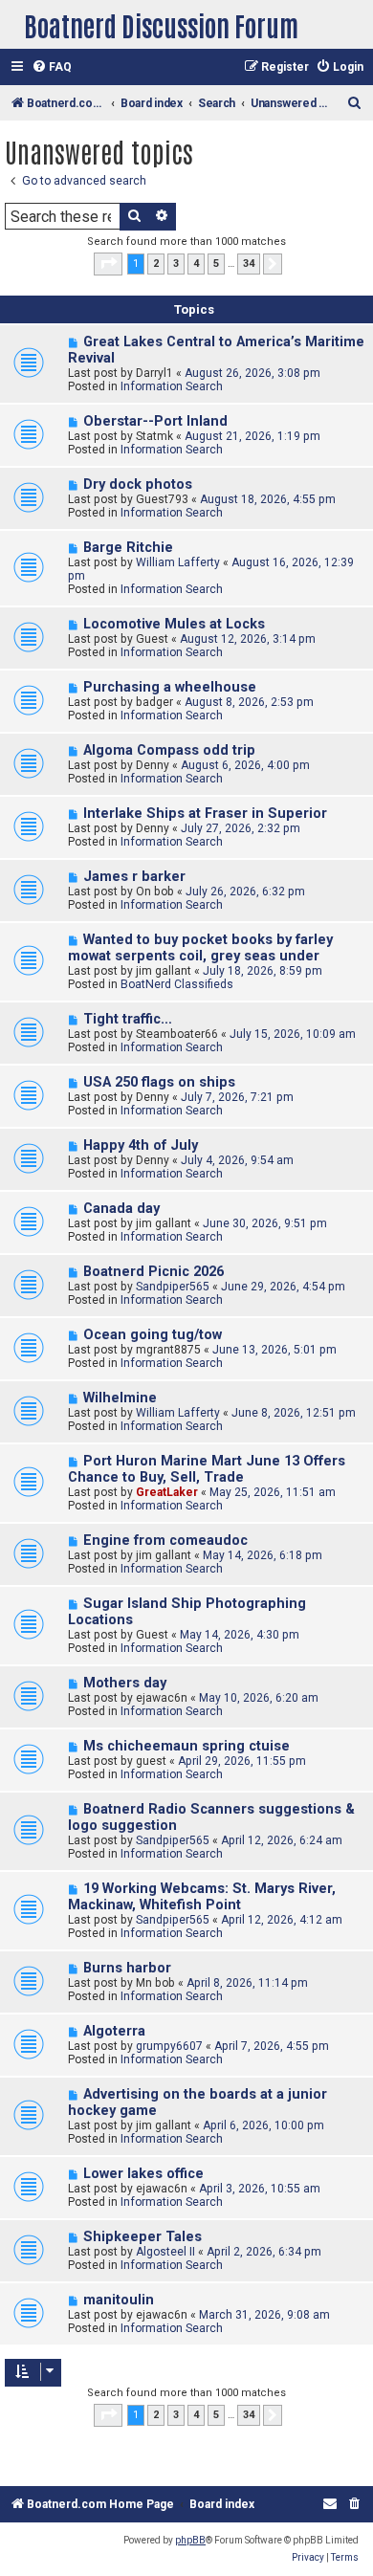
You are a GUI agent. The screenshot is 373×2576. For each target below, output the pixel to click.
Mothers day (125, 1683)
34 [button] (249, 264)
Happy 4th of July (141, 1145)
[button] (108, 264)
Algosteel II (165, 2252)
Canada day (121, 1209)
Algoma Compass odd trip (169, 750)
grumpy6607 (169, 2046)
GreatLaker (167, 1492)
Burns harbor (127, 1968)
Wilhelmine (120, 1398)
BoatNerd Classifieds (177, 984)
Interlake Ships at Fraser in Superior (205, 814)
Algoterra (114, 2031)
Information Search (172, 386)
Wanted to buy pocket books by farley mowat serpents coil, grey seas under (200, 948)
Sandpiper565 (173, 1287)
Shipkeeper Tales (143, 2237)
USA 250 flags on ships (159, 1082)
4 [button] (196, 264)
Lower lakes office (143, 2174)
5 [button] (216, 264)
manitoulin (119, 2300)
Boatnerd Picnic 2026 (154, 1272)
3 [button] (176, 264)
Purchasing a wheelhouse (170, 687)
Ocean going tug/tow (153, 1335)
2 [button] (156, 264)
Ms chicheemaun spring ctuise (186, 1746)
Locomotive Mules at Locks (174, 624)
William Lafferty (178, 562)
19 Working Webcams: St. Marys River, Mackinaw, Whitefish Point (202, 1897)
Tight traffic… (128, 1019)
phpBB (190, 2540)
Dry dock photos (138, 484)
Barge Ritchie (128, 548)
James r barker (134, 877)
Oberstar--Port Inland (155, 421)
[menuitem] (52, 67)
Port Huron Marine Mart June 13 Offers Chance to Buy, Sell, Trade (207, 1469)
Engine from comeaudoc (165, 1541)
